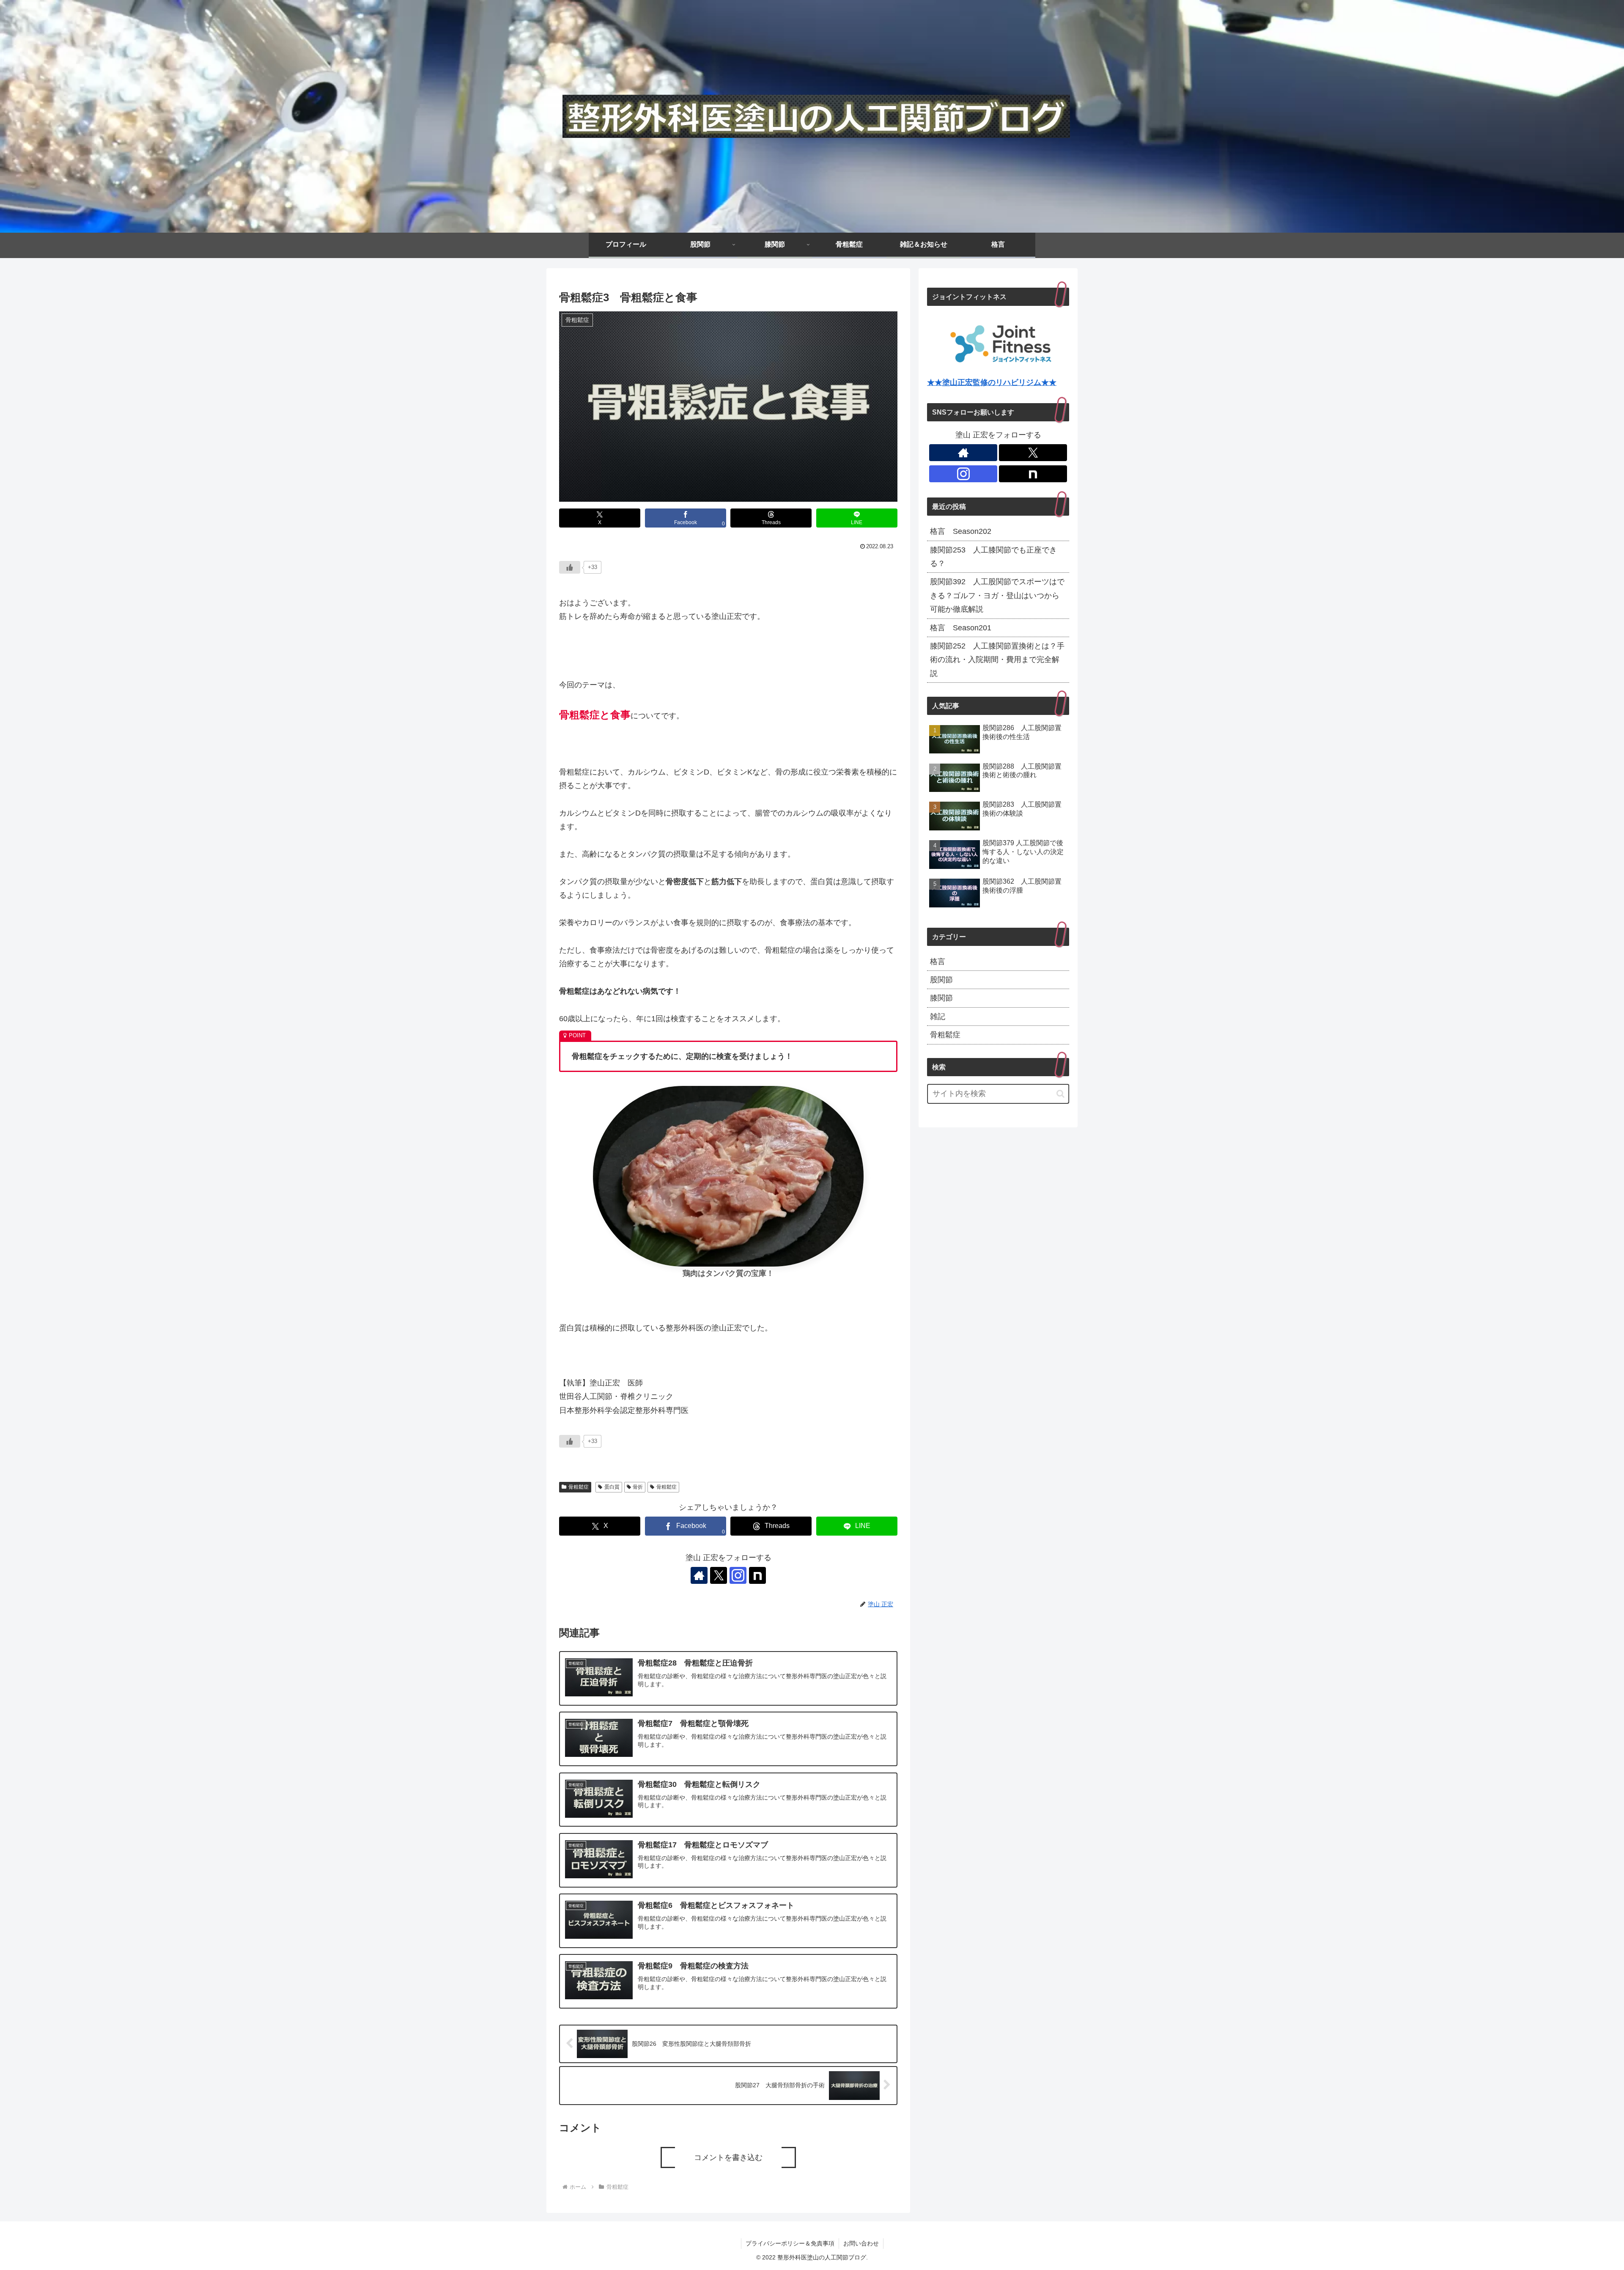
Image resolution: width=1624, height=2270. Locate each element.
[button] (1060, 1094)
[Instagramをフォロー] (738, 1575)
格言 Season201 (961, 628)
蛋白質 (612, 1487)
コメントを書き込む (728, 2157)
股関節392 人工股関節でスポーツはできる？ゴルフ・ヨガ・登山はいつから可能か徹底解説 (997, 595)
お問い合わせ (861, 2243)
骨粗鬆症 (579, 1487)
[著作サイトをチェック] (699, 1575)
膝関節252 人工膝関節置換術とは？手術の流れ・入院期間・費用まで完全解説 (997, 660)
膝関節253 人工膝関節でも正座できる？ (993, 557)
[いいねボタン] (570, 567)
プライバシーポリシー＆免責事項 (790, 2243)
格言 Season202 (961, 531)
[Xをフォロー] (719, 1575)
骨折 (638, 1487)
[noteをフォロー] (757, 1575)
